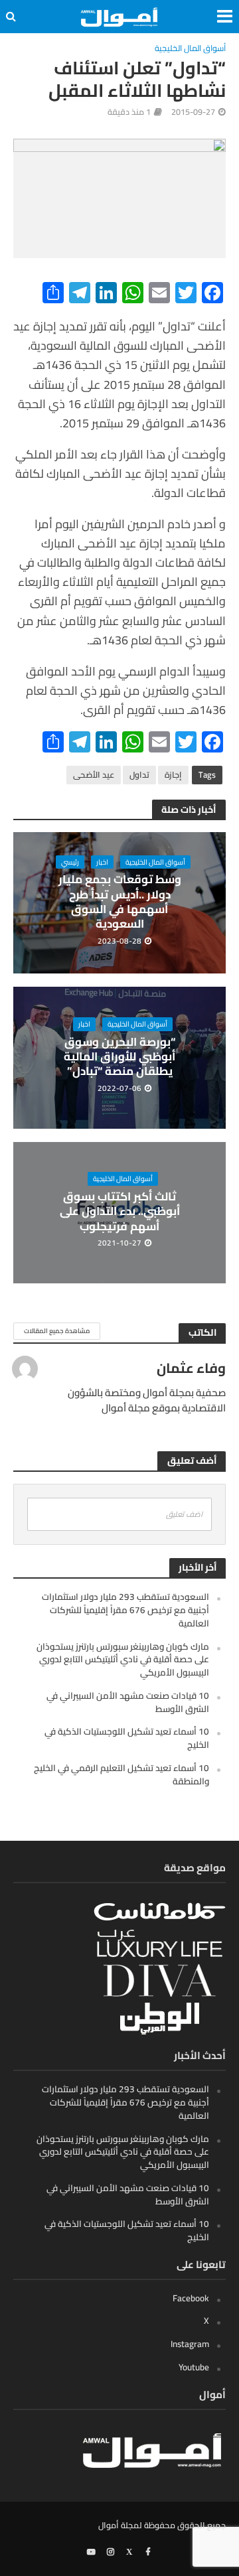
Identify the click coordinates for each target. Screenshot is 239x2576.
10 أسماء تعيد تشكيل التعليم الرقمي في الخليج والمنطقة (121, 1774)
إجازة (173, 775)
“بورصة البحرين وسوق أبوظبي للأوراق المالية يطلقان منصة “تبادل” (119, 1057)
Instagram (190, 2344)
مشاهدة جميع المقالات (57, 1331)
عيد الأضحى (94, 775)
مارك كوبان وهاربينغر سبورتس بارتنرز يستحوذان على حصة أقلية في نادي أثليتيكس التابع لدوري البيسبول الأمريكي (123, 1660)
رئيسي (70, 862)
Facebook (191, 2298)
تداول (139, 775)
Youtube (194, 2367)
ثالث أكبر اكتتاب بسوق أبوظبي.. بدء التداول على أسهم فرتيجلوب (120, 1211)
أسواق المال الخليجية (190, 49)
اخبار (102, 862)
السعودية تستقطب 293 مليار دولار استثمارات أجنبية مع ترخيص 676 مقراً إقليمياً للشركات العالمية (125, 1610)
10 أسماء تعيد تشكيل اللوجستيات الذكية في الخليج (127, 1738)
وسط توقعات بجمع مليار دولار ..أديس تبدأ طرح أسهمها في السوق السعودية (120, 902)
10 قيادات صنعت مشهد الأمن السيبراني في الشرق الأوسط (128, 1702)
